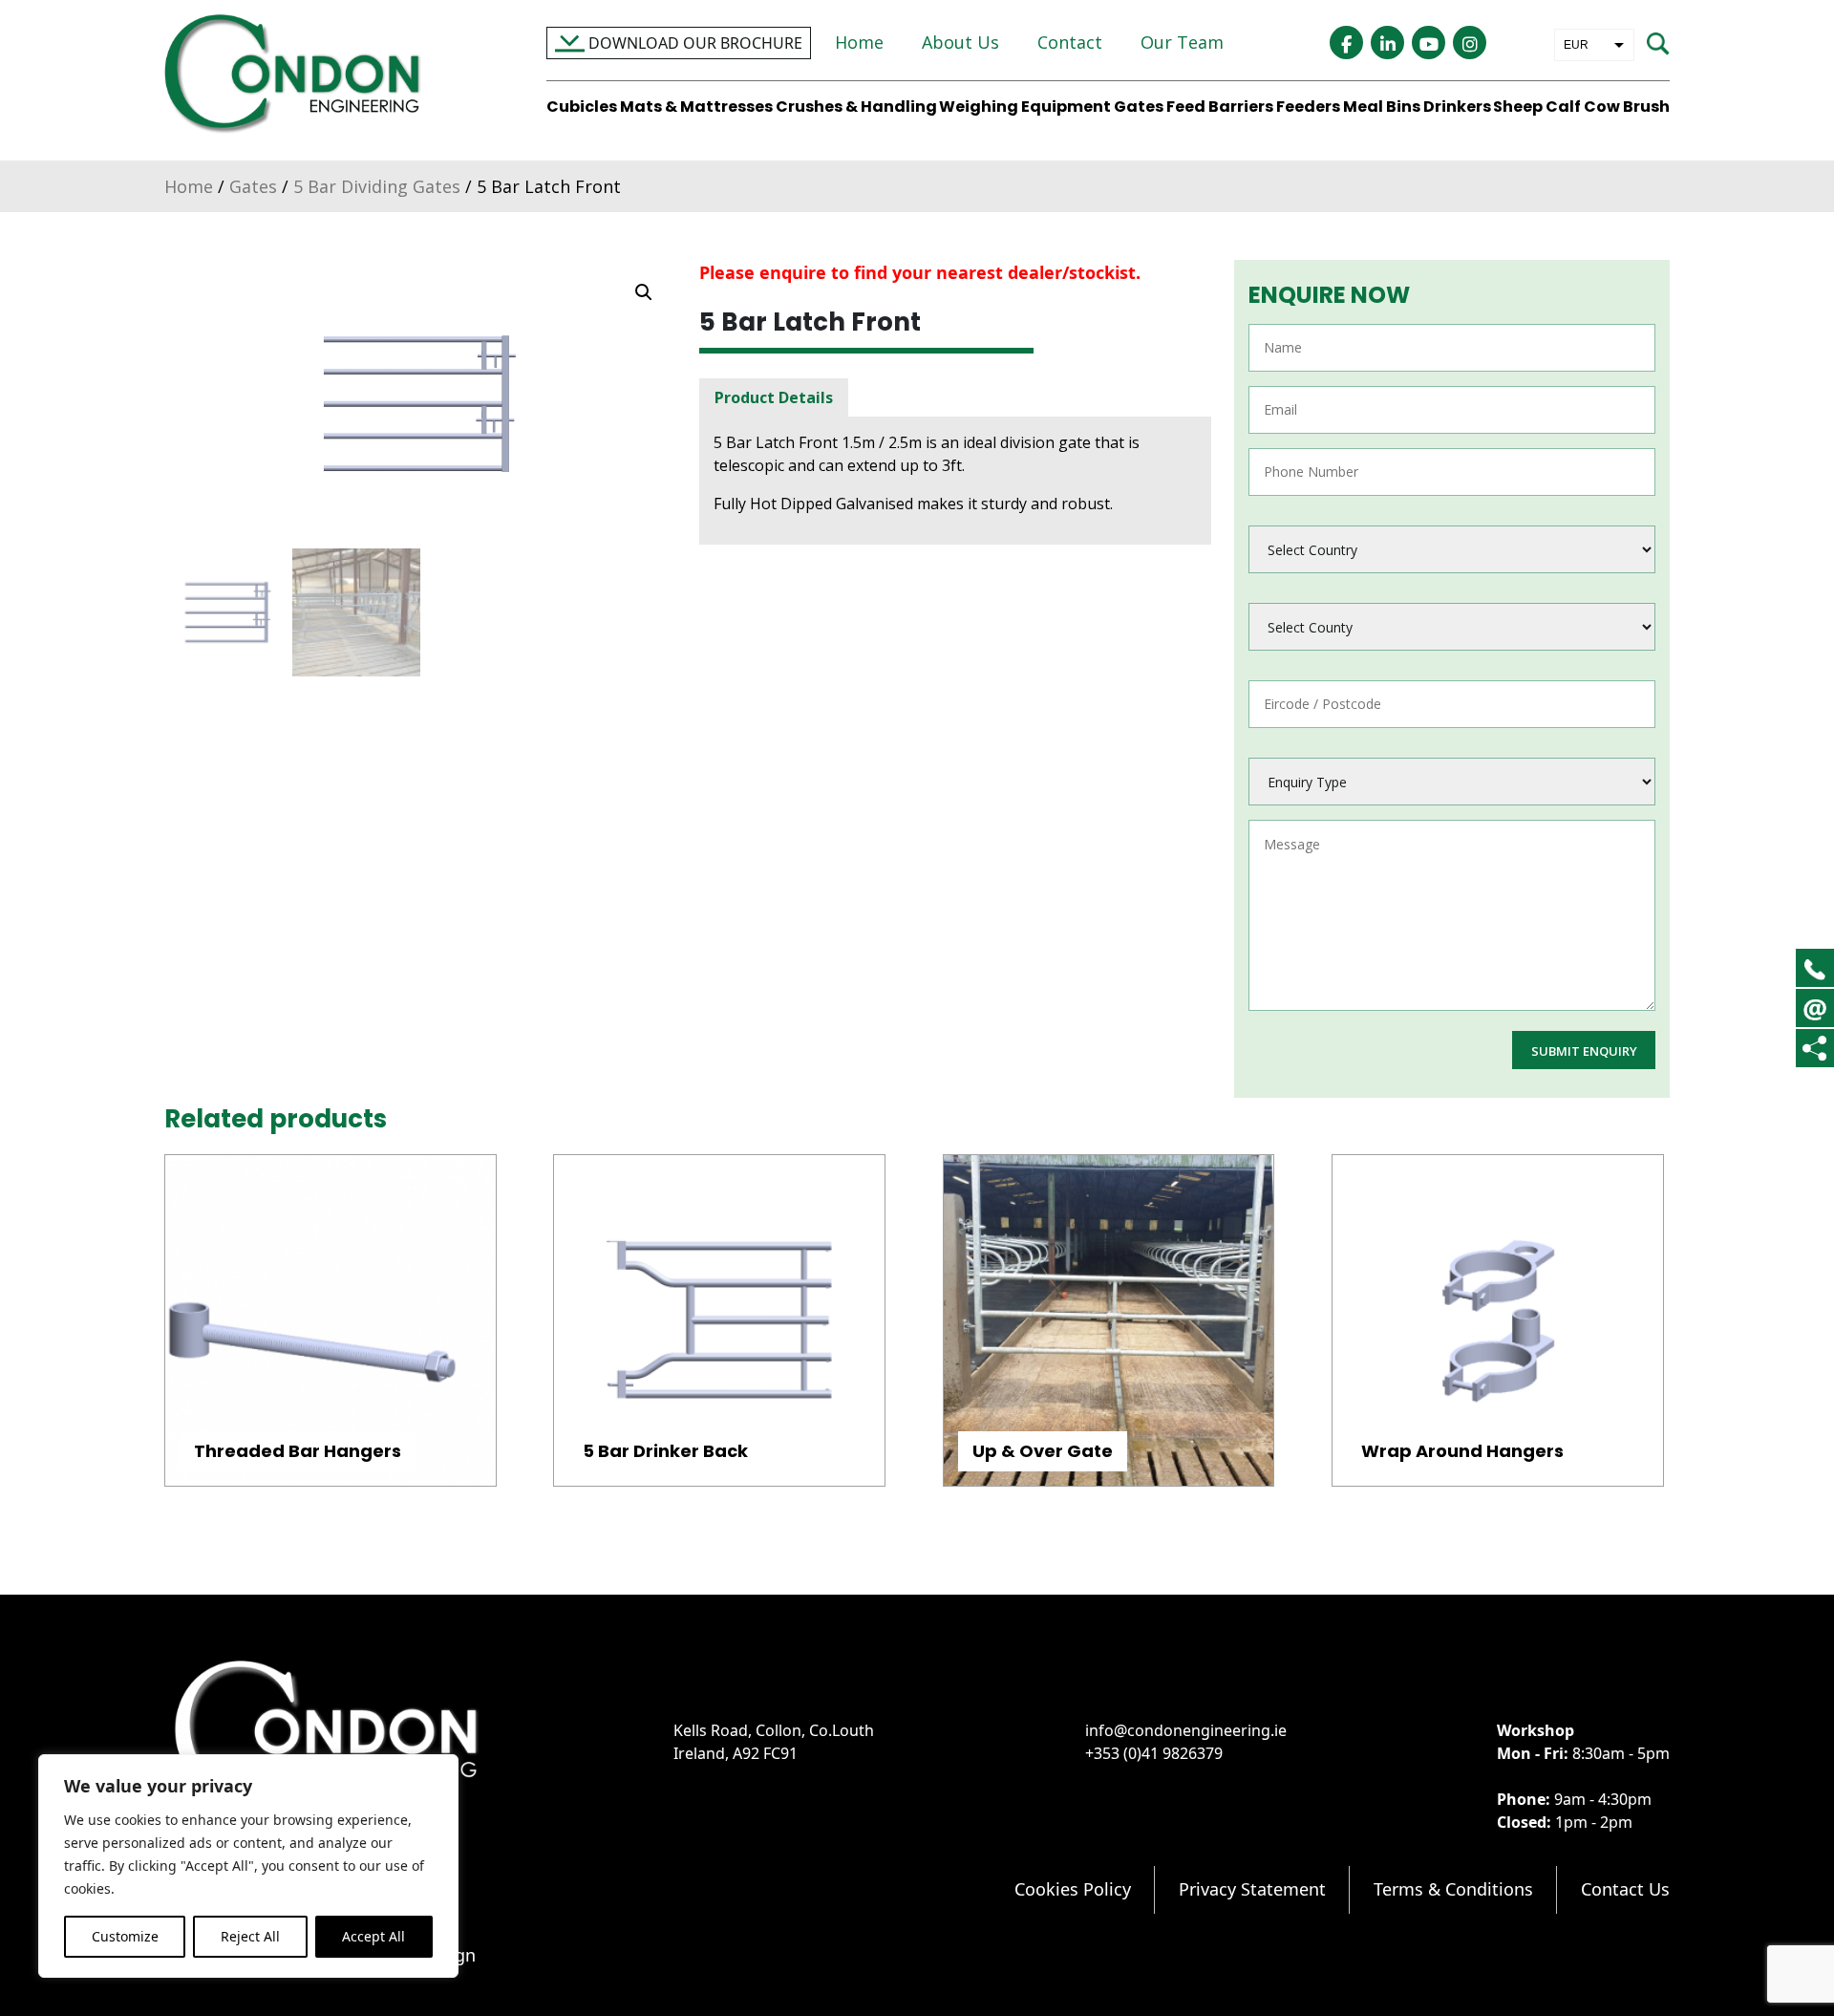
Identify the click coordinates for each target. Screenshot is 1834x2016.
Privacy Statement (1252, 1889)
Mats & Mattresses (696, 107)
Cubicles (582, 107)
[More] (1814, 1048)
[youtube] (1429, 43)
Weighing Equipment (1025, 107)
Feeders (1308, 107)
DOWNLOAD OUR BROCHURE (693, 43)
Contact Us (1625, 1889)
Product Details (774, 397)
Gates (1139, 107)
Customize (125, 1936)
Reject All (250, 1936)
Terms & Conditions (1453, 1889)
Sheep (1518, 107)
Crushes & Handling (856, 107)
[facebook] (1346, 43)
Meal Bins (1382, 107)
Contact (1070, 42)
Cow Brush (1627, 107)
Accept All (373, 1936)
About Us (960, 42)
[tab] (774, 397)
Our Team (1182, 42)
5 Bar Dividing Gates (377, 186)
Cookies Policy (1073, 1889)
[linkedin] (1387, 43)
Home (859, 42)
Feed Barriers (1220, 107)
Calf (1563, 107)
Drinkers (1457, 107)
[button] (644, 292)
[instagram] (1470, 43)
